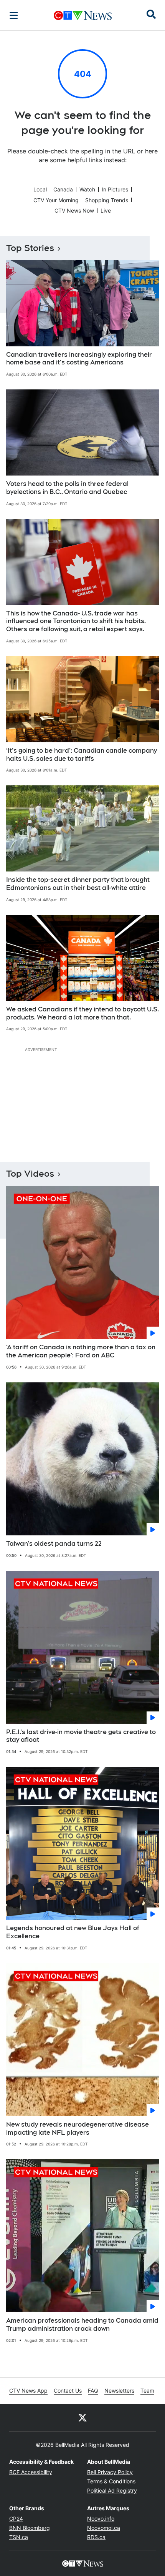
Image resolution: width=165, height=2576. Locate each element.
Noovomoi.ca (104, 2528)
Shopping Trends (107, 200)
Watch (87, 189)
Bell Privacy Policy (110, 2472)
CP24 (16, 2519)
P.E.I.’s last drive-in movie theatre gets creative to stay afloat (81, 1736)
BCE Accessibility (31, 2472)
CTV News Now (74, 210)
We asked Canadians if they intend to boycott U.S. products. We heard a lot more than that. (82, 1013)
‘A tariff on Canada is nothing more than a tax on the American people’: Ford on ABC (81, 1351)
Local (40, 189)
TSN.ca (19, 2537)
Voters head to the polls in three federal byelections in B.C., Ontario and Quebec (67, 488)
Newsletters (119, 2391)
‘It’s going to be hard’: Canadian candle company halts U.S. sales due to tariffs (82, 755)
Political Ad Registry (112, 2490)
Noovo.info (101, 2519)
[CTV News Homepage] (83, 15)
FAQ (93, 2391)
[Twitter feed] (82, 2418)
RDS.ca (96, 2537)
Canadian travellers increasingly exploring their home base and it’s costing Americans (79, 359)
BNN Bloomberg (30, 2528)
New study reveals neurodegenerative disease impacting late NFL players (78, 2129)
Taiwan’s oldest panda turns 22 (54, 1544)
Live (106, 210)
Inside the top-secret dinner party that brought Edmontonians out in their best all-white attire (78, 884)
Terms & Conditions (111, 2481)
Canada (63, 189)
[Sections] (14, 15)
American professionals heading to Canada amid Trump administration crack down (82, 2325)
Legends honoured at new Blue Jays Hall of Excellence (73, 1932)
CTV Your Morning (56, 200)
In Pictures (115, 189)
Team (147, 2391)
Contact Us (68, 2391)
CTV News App (28, 2391)
